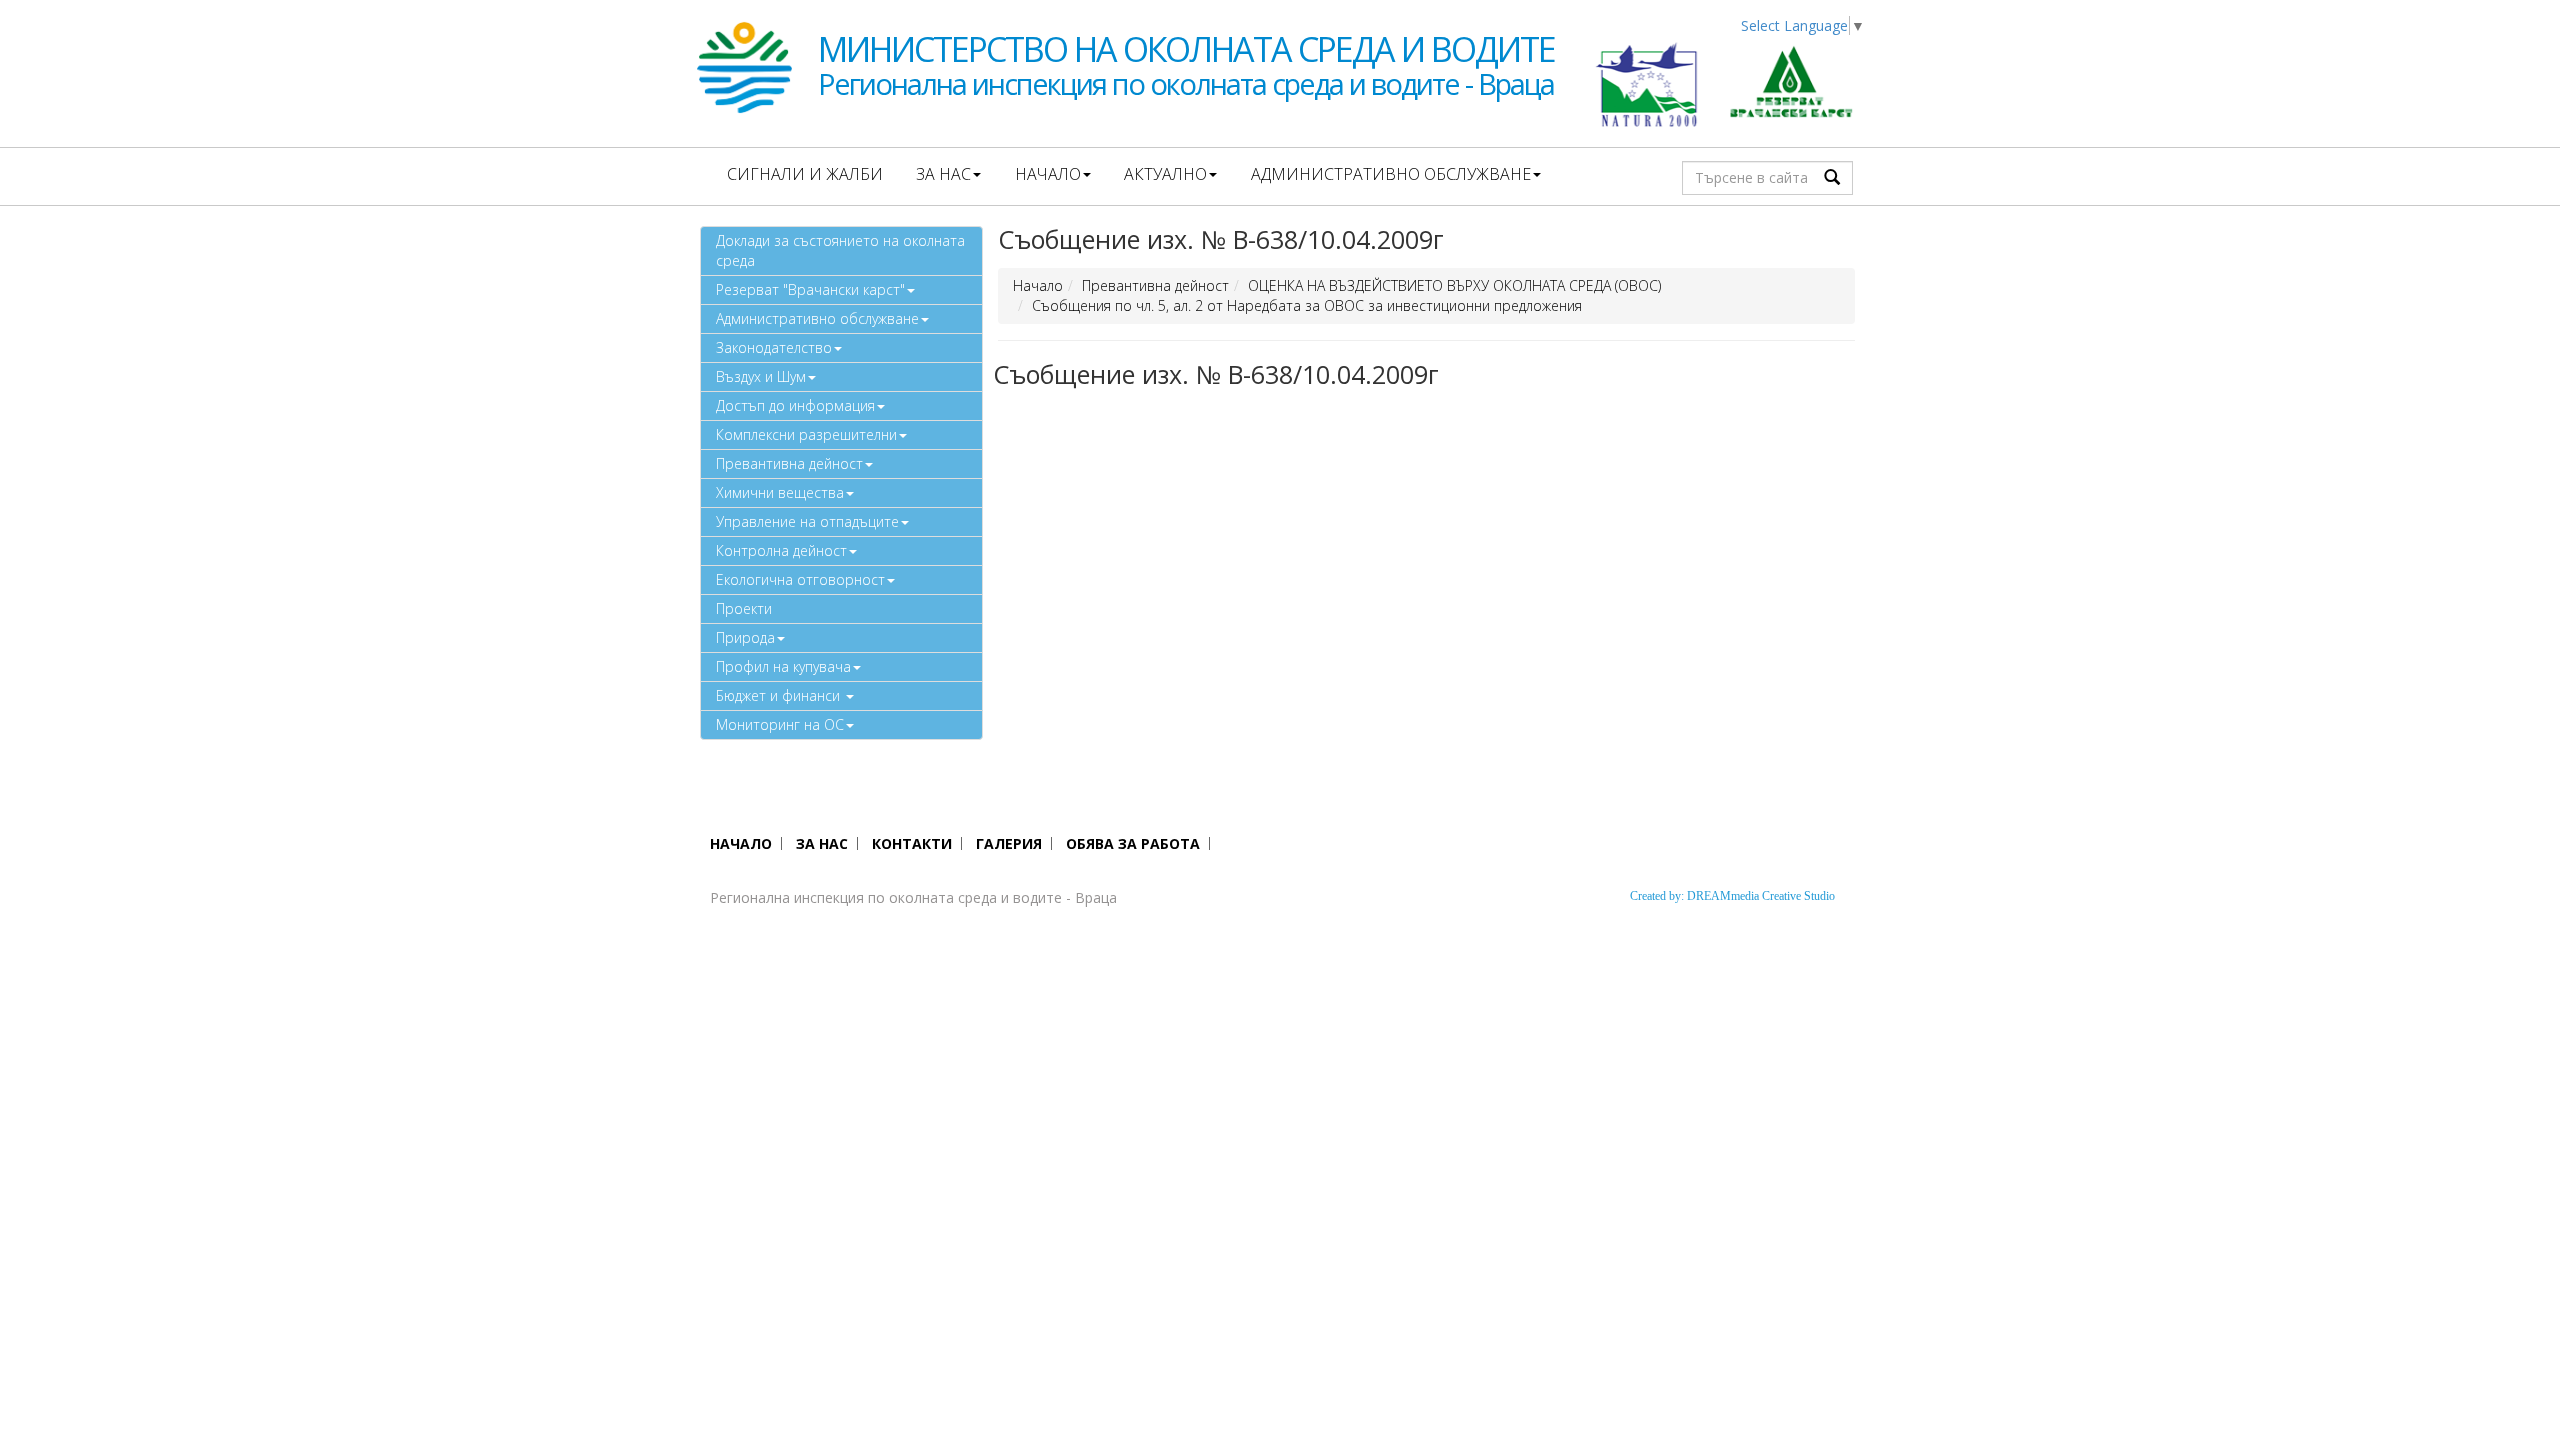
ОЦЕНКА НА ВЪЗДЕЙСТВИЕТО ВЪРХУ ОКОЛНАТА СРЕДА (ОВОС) (1454, 285)
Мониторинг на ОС (780, 724)
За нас (943, 174)
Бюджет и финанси (780, 695)
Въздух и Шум (761, 376)
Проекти (744, 608)
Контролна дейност (781, 550)
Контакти (912, 843)
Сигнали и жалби (805, 174)
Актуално (1165, 174)
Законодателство (774, 347)
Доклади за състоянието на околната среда (840, 250)
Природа (745, 637)
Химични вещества (780, 492)
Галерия (1009, 843)
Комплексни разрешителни (806, 434)
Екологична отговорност (800, 579)
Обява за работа (1133, 843)
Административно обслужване (1391, 174)
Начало (1048, 174)
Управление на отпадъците (807, 521)
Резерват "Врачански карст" (810, 289)
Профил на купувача (783, 666)
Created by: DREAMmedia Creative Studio (1732, 896)
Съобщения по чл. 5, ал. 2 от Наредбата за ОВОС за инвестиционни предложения (1307, 305)
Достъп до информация (795, 405)
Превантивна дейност (789, 463)
